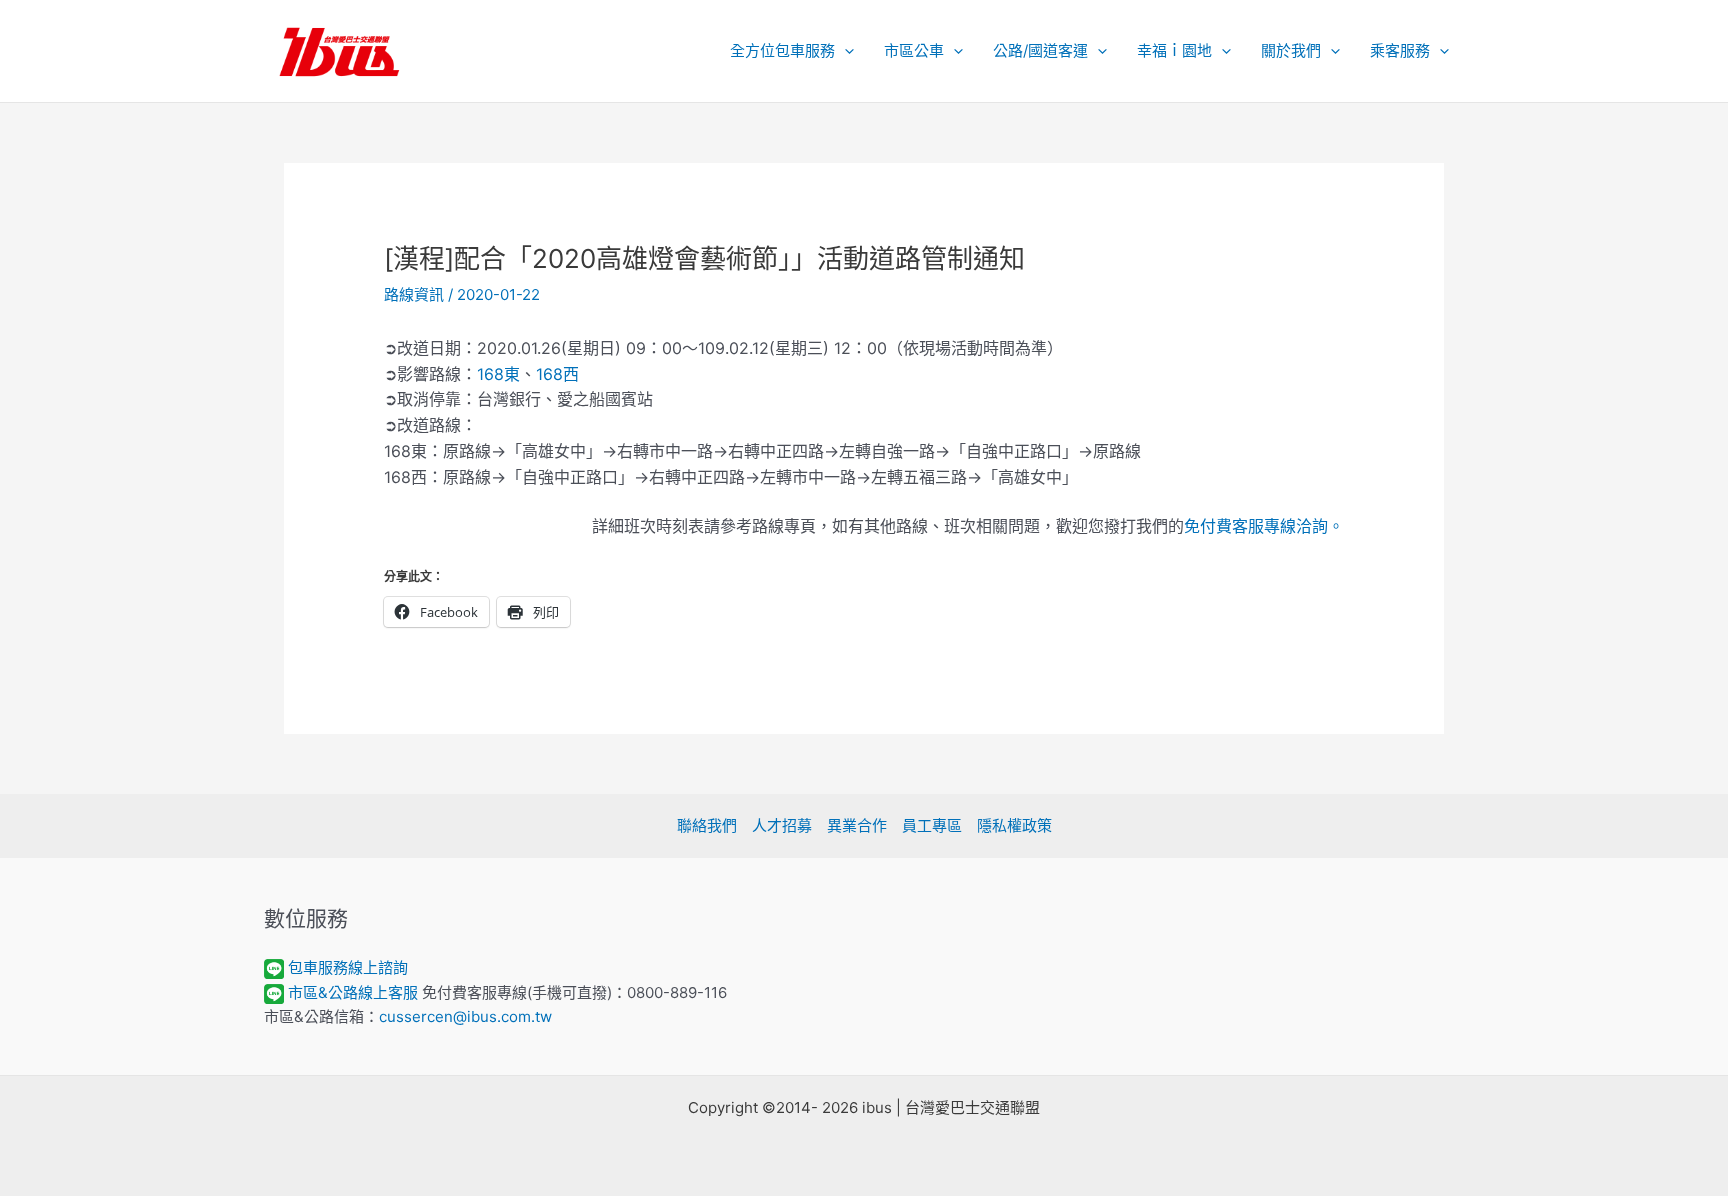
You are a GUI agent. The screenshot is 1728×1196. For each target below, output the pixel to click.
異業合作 (857, 825)
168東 (498, 374)
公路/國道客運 (1040, 50)
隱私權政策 (1014, 825)
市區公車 (914, 50)
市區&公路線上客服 (353, 992)
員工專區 (932, 825)
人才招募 (782, 825)
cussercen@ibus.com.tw (465, 1016)
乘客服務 (1400, 50)
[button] (844, 51)
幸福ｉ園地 (1174, 50)
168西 (557, 374)
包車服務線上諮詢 (348, 967)
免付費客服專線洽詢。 (1264, 526)
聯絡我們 (707, 825)
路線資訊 (414, 294)
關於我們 (1291, 50)
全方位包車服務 (782, 50)
